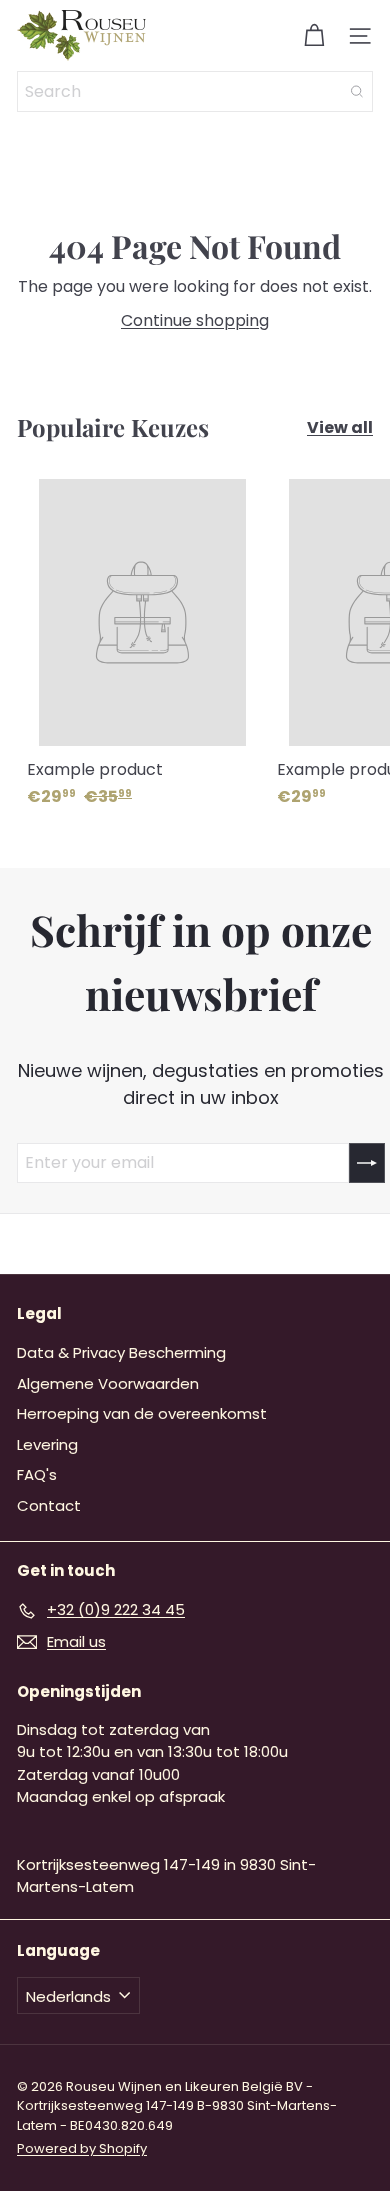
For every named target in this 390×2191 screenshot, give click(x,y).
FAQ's (37, 1474)
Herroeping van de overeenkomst (142, 1413)
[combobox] (195, 91)
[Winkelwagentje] (314, 36)
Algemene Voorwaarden (108, 1383)
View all (340, 427)
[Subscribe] (367, 1163)
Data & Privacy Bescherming (121, 1352)
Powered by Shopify (82, 2148)
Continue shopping (195, 320)
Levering (47, 1444)
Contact (49, 1505)
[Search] (357, 91)
